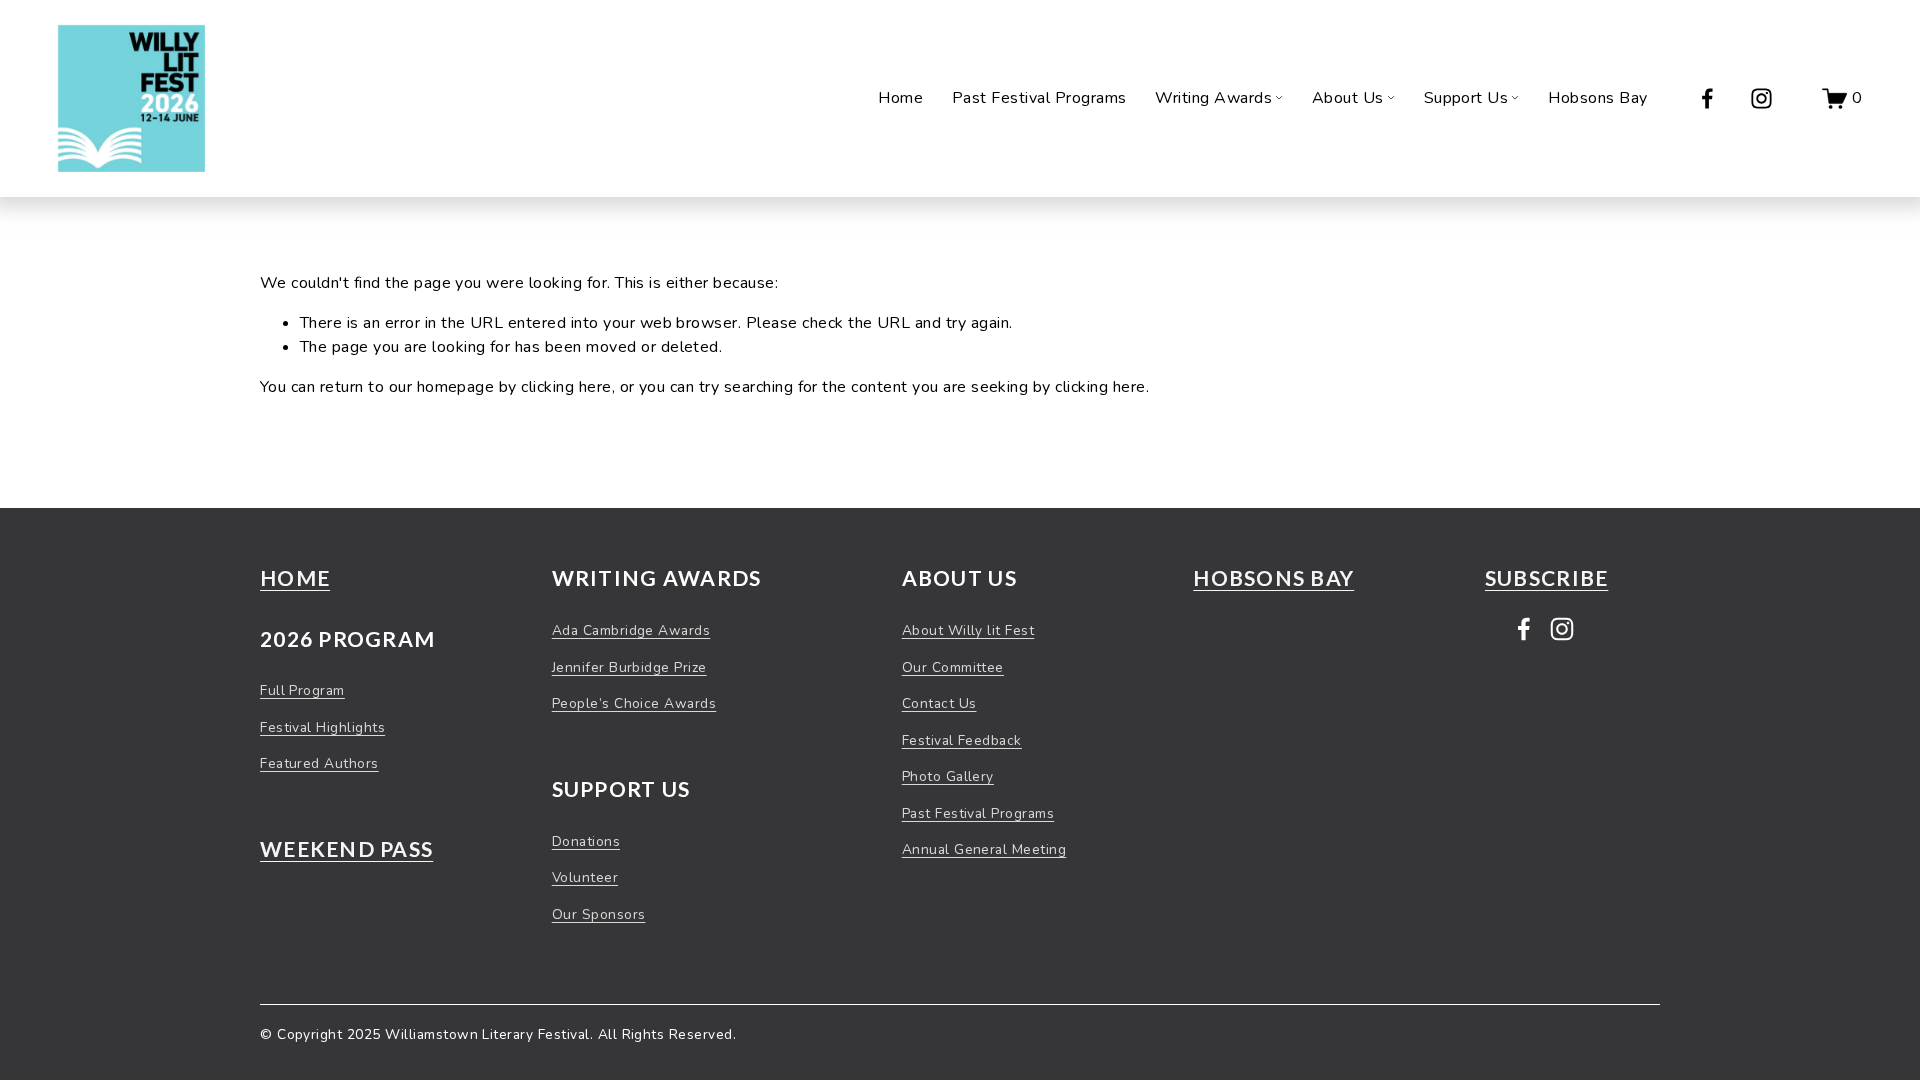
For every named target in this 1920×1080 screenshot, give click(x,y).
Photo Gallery (948, 776)
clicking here (566, 387)
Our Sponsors (599, 914)
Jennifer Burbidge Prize (629, 667)
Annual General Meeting (984, 849)
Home (900, 98)
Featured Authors (319, 763)
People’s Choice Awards (634, 703)
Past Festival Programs (1039, 98)
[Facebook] (1707, 98)
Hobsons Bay (1597, 98)
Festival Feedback (962, 740)
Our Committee (953, 667)
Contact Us (939, 703)
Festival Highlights (322, 727)
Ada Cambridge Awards (631, 630)
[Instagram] (1761, 98)
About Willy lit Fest (968, 630)
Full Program (302, 690)
